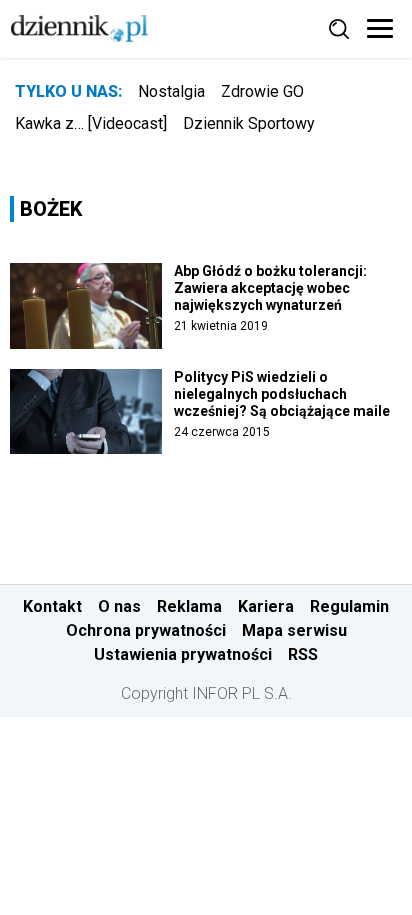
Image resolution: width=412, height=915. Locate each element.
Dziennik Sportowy (249, 123)
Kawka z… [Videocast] (91, 123)
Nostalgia (171, 91)
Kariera (266, 606)
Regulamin (349, 606)
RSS (303, 654)
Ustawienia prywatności (183, 654)
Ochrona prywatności (146, 630)
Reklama (189, 606)
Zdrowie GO (262, 91)
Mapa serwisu (294, 630)
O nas (119, 606)
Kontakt (52, 606)
